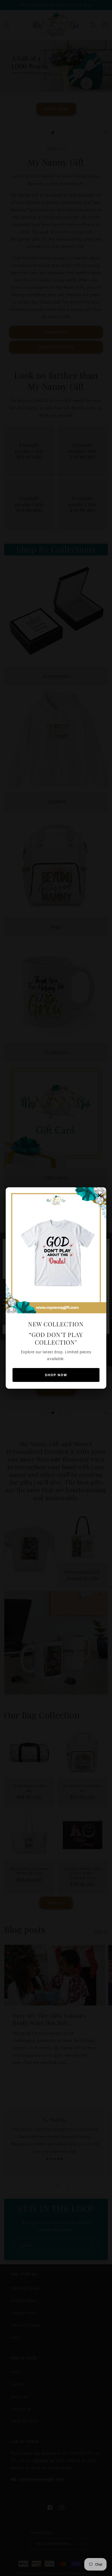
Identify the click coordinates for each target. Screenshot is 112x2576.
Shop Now (56, 1375)
